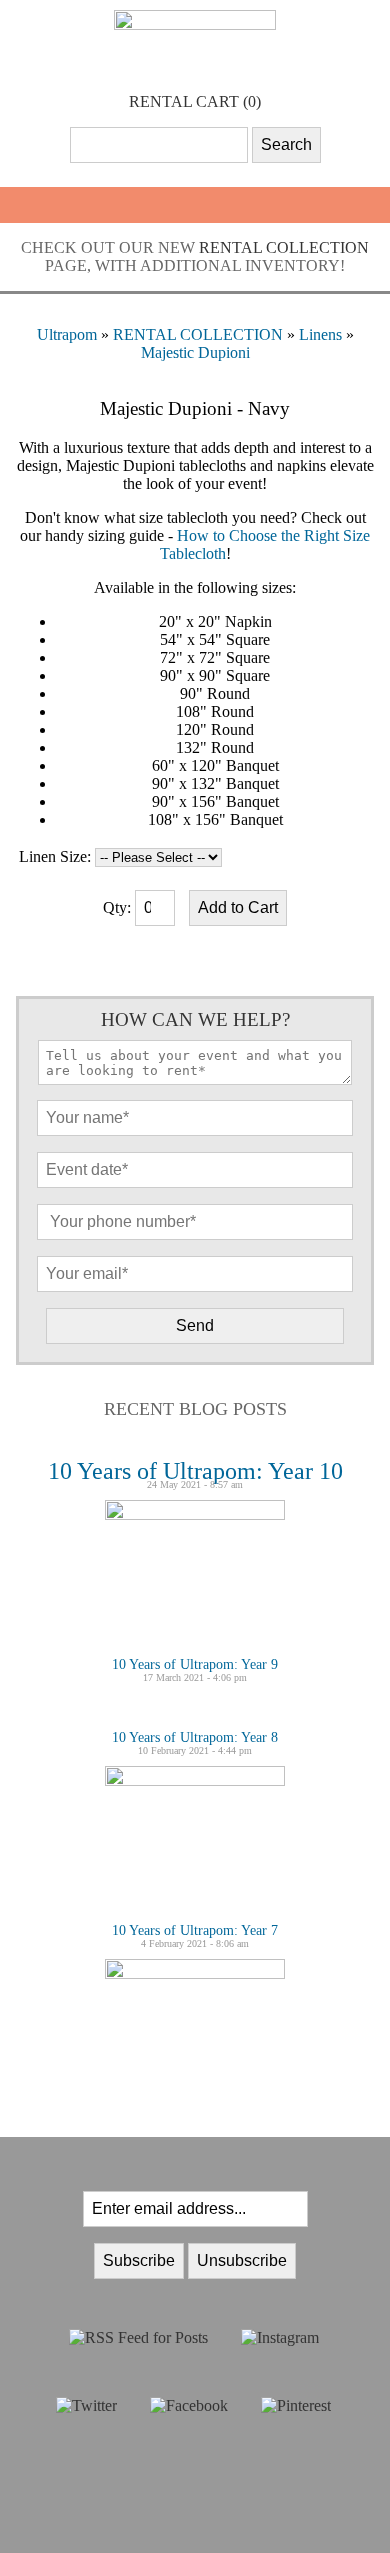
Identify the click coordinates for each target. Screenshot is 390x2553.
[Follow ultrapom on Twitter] (86, 2405)
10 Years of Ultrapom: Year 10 (195, 1471)
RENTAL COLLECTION (284, 247)
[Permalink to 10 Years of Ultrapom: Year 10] (195, 1514)
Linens (320, 334)
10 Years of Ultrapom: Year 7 (195, 1930)
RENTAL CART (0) (195, 101)
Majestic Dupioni (195, 352)
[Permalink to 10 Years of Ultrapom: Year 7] (195, 1973)
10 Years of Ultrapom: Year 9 (195, 1664)
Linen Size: (55, 856)
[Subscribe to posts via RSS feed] (138, 2337)
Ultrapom (67, 334)
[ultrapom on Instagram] (280, 2337)
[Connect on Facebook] (189, 2405)
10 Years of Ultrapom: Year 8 (195, 1737)
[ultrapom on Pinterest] (296, 2405)
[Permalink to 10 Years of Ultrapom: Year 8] (195, 1780)
